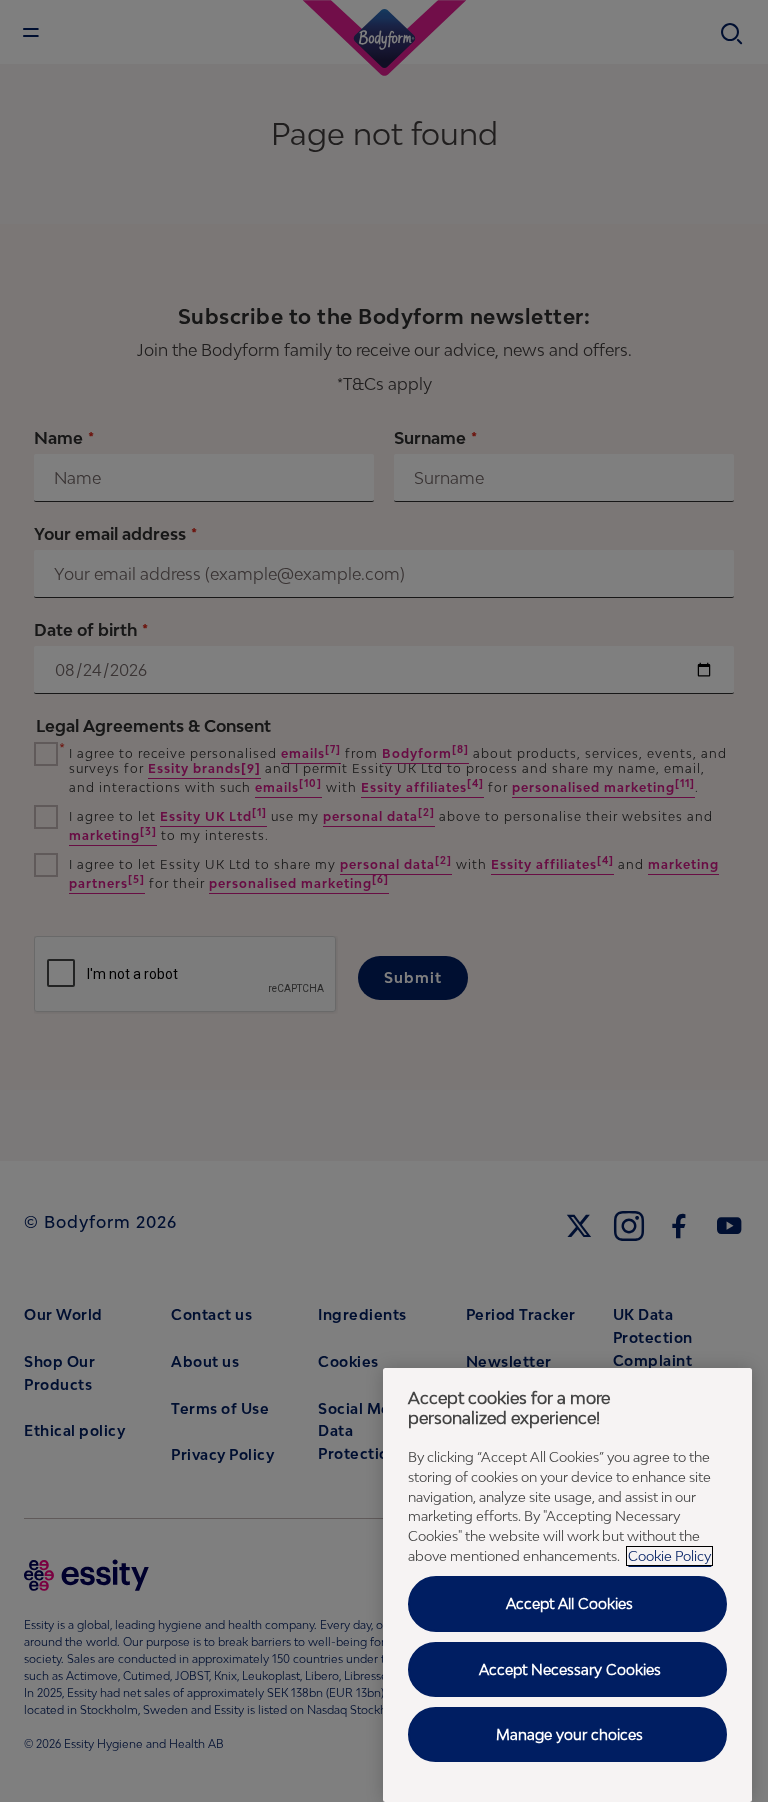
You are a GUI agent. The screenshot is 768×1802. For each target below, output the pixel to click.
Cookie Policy (669, 1556)
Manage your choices (569, 1734)
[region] (567, 1585)
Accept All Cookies (569, 1603)
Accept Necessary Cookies (570, 1669)
